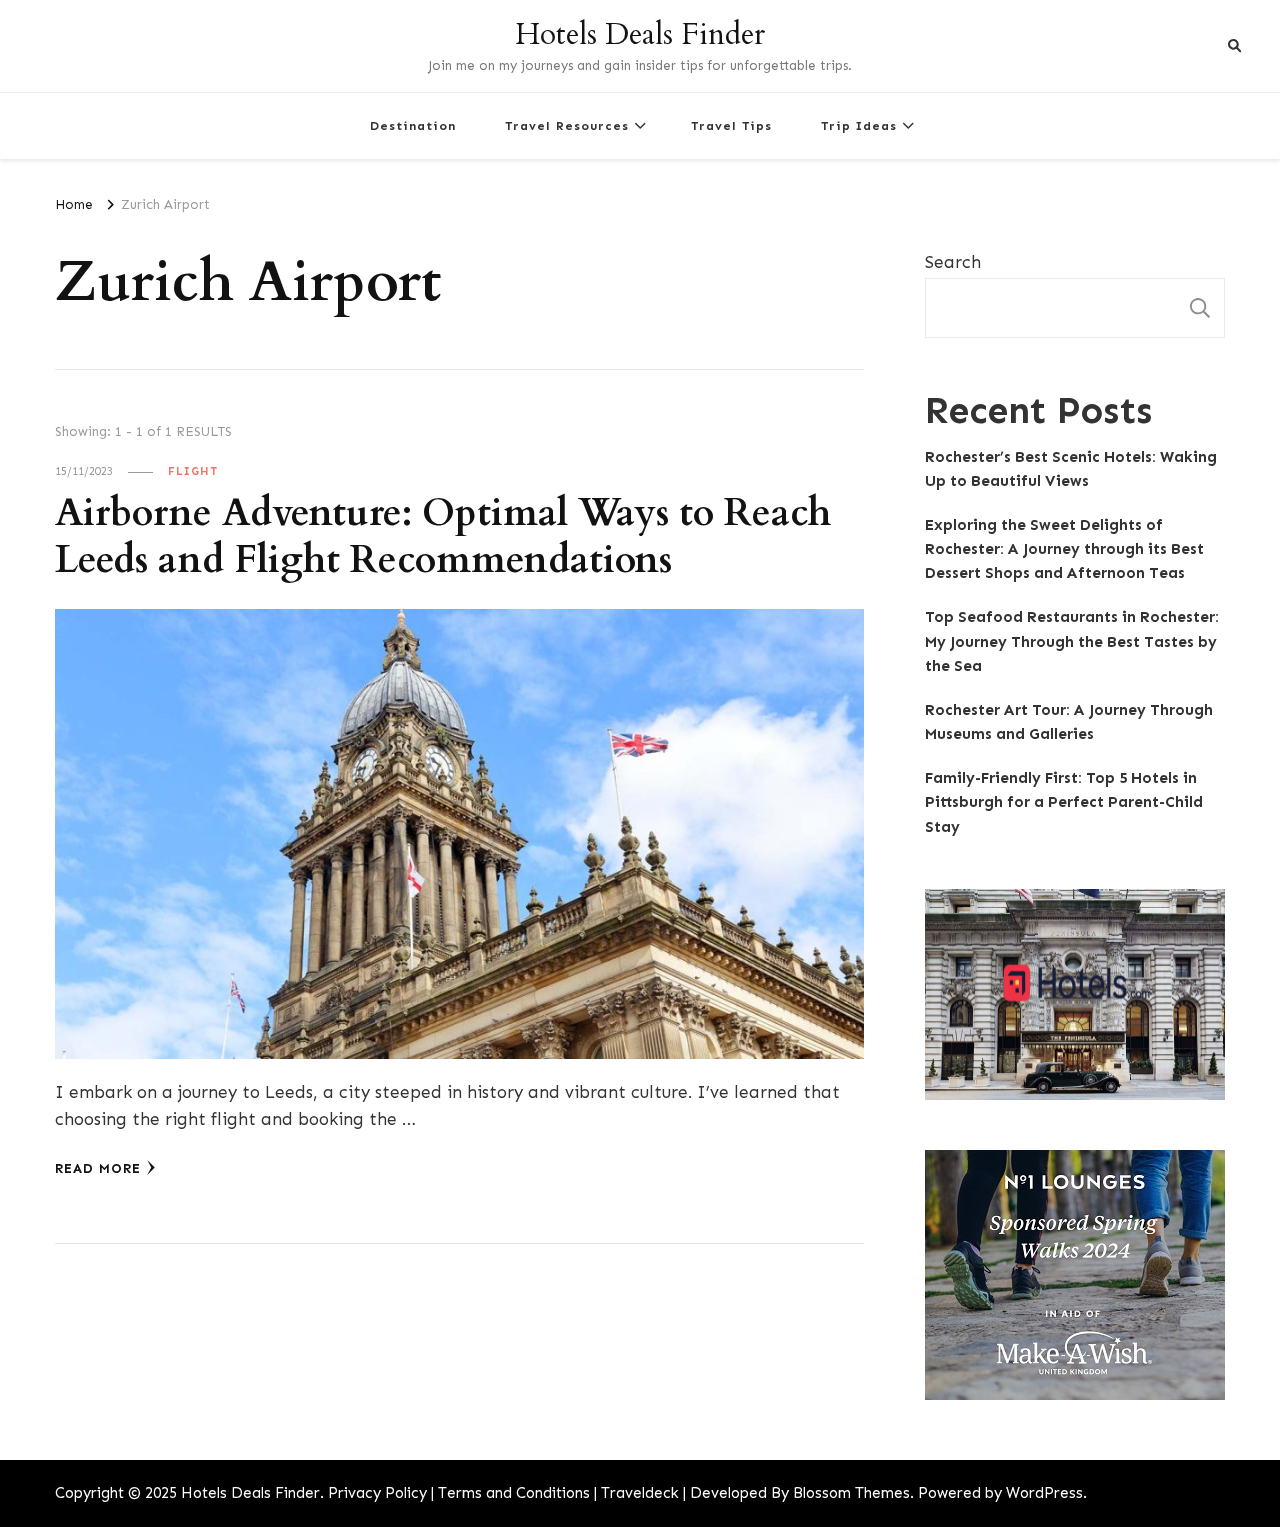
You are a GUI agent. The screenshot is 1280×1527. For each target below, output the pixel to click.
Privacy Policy (377, 1493)
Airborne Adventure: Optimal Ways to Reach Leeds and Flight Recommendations (443, 537)
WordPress (1044, 1493)
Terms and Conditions (514, 1493)
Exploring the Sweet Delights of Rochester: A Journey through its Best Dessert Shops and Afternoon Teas (1064, 549)
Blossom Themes (851, 1493)
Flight (193, 471)
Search (953, 262)
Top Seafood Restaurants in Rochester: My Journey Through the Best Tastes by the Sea (1072, 641)
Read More (98, 1168)
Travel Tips (731, 125)
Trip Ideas (859, 125)
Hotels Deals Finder (640, 34)
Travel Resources (567, 125)
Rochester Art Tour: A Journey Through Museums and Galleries (1069, 722)
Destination (413, 125)
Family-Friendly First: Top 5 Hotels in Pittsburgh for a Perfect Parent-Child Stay (1064, 802)
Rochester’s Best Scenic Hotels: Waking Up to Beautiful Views (1071, 469)
